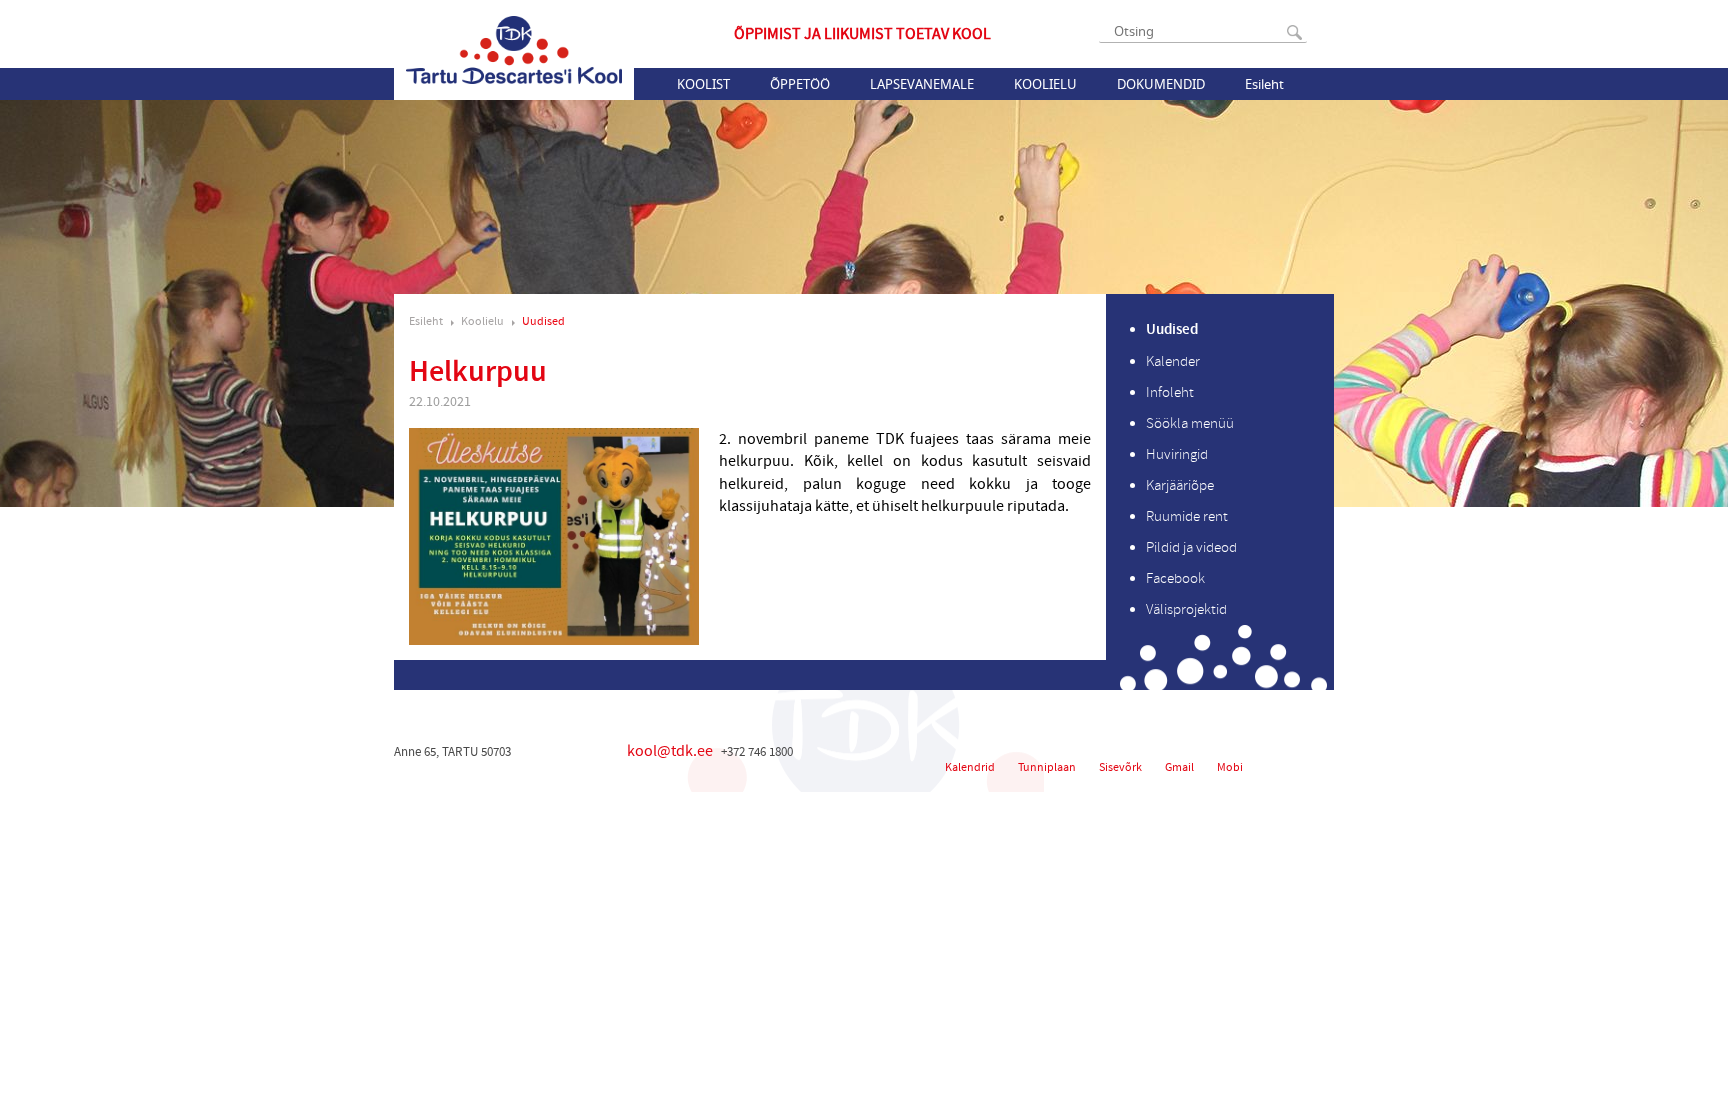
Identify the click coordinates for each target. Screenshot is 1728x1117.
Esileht (1264, 84)
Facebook (1175, 578)
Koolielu (1045, 84)
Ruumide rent (1187, 516)
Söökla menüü (1190, 423)
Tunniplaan (1047, 767)
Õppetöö (800, 84)
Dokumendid (1161, 84)
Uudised (543, 321)
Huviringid (1177, 454)
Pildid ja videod (1191, 547)
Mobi (1230, 767)
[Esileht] (514, 50)
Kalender (1173, 361)
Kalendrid (970, 767)
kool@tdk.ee (670, 751)
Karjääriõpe (1180, 485)
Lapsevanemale (922, 84)
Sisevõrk (1120, 767)
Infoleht (1170, 392)
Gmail (1179, 767)
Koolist (703, 84)
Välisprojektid (1186, 609)
